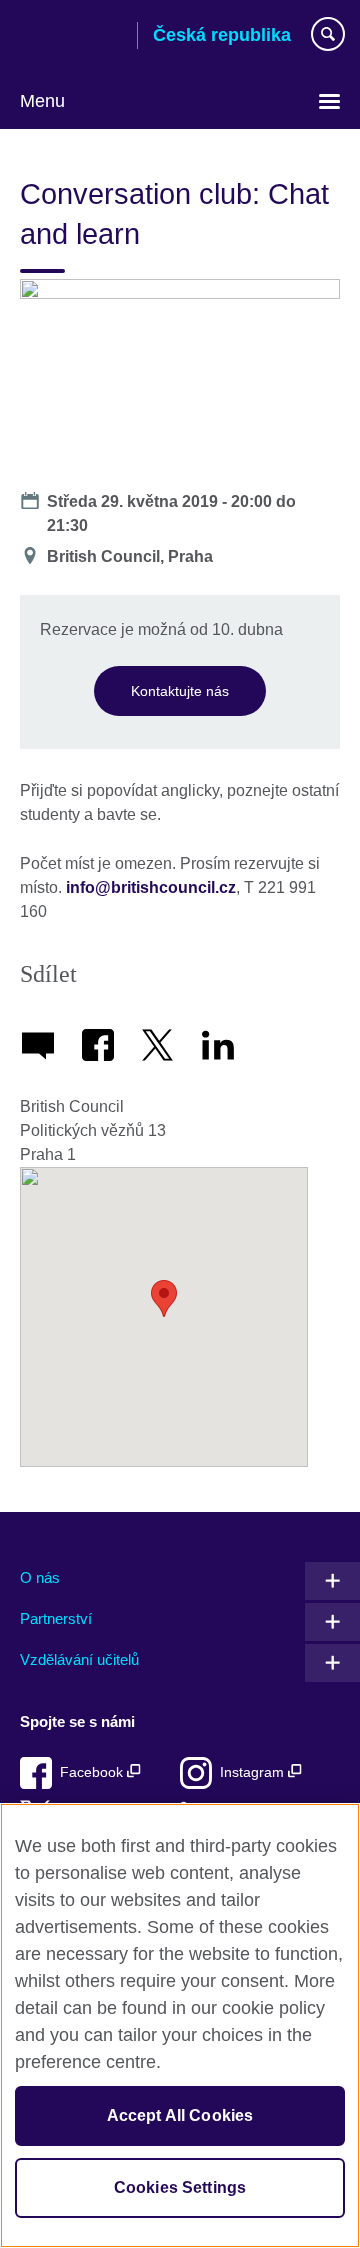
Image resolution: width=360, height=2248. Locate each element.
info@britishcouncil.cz (151, 887)
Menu (42, 101)
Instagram (254, 1772)
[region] (180, 2025)
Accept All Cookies (180, 2115)
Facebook (93, 1772)
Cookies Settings (180, 2187)
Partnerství (56, 1618)
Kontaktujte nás (180, 691)
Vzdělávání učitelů (79, 1659)
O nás (40, 1577)
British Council (71, 37)
